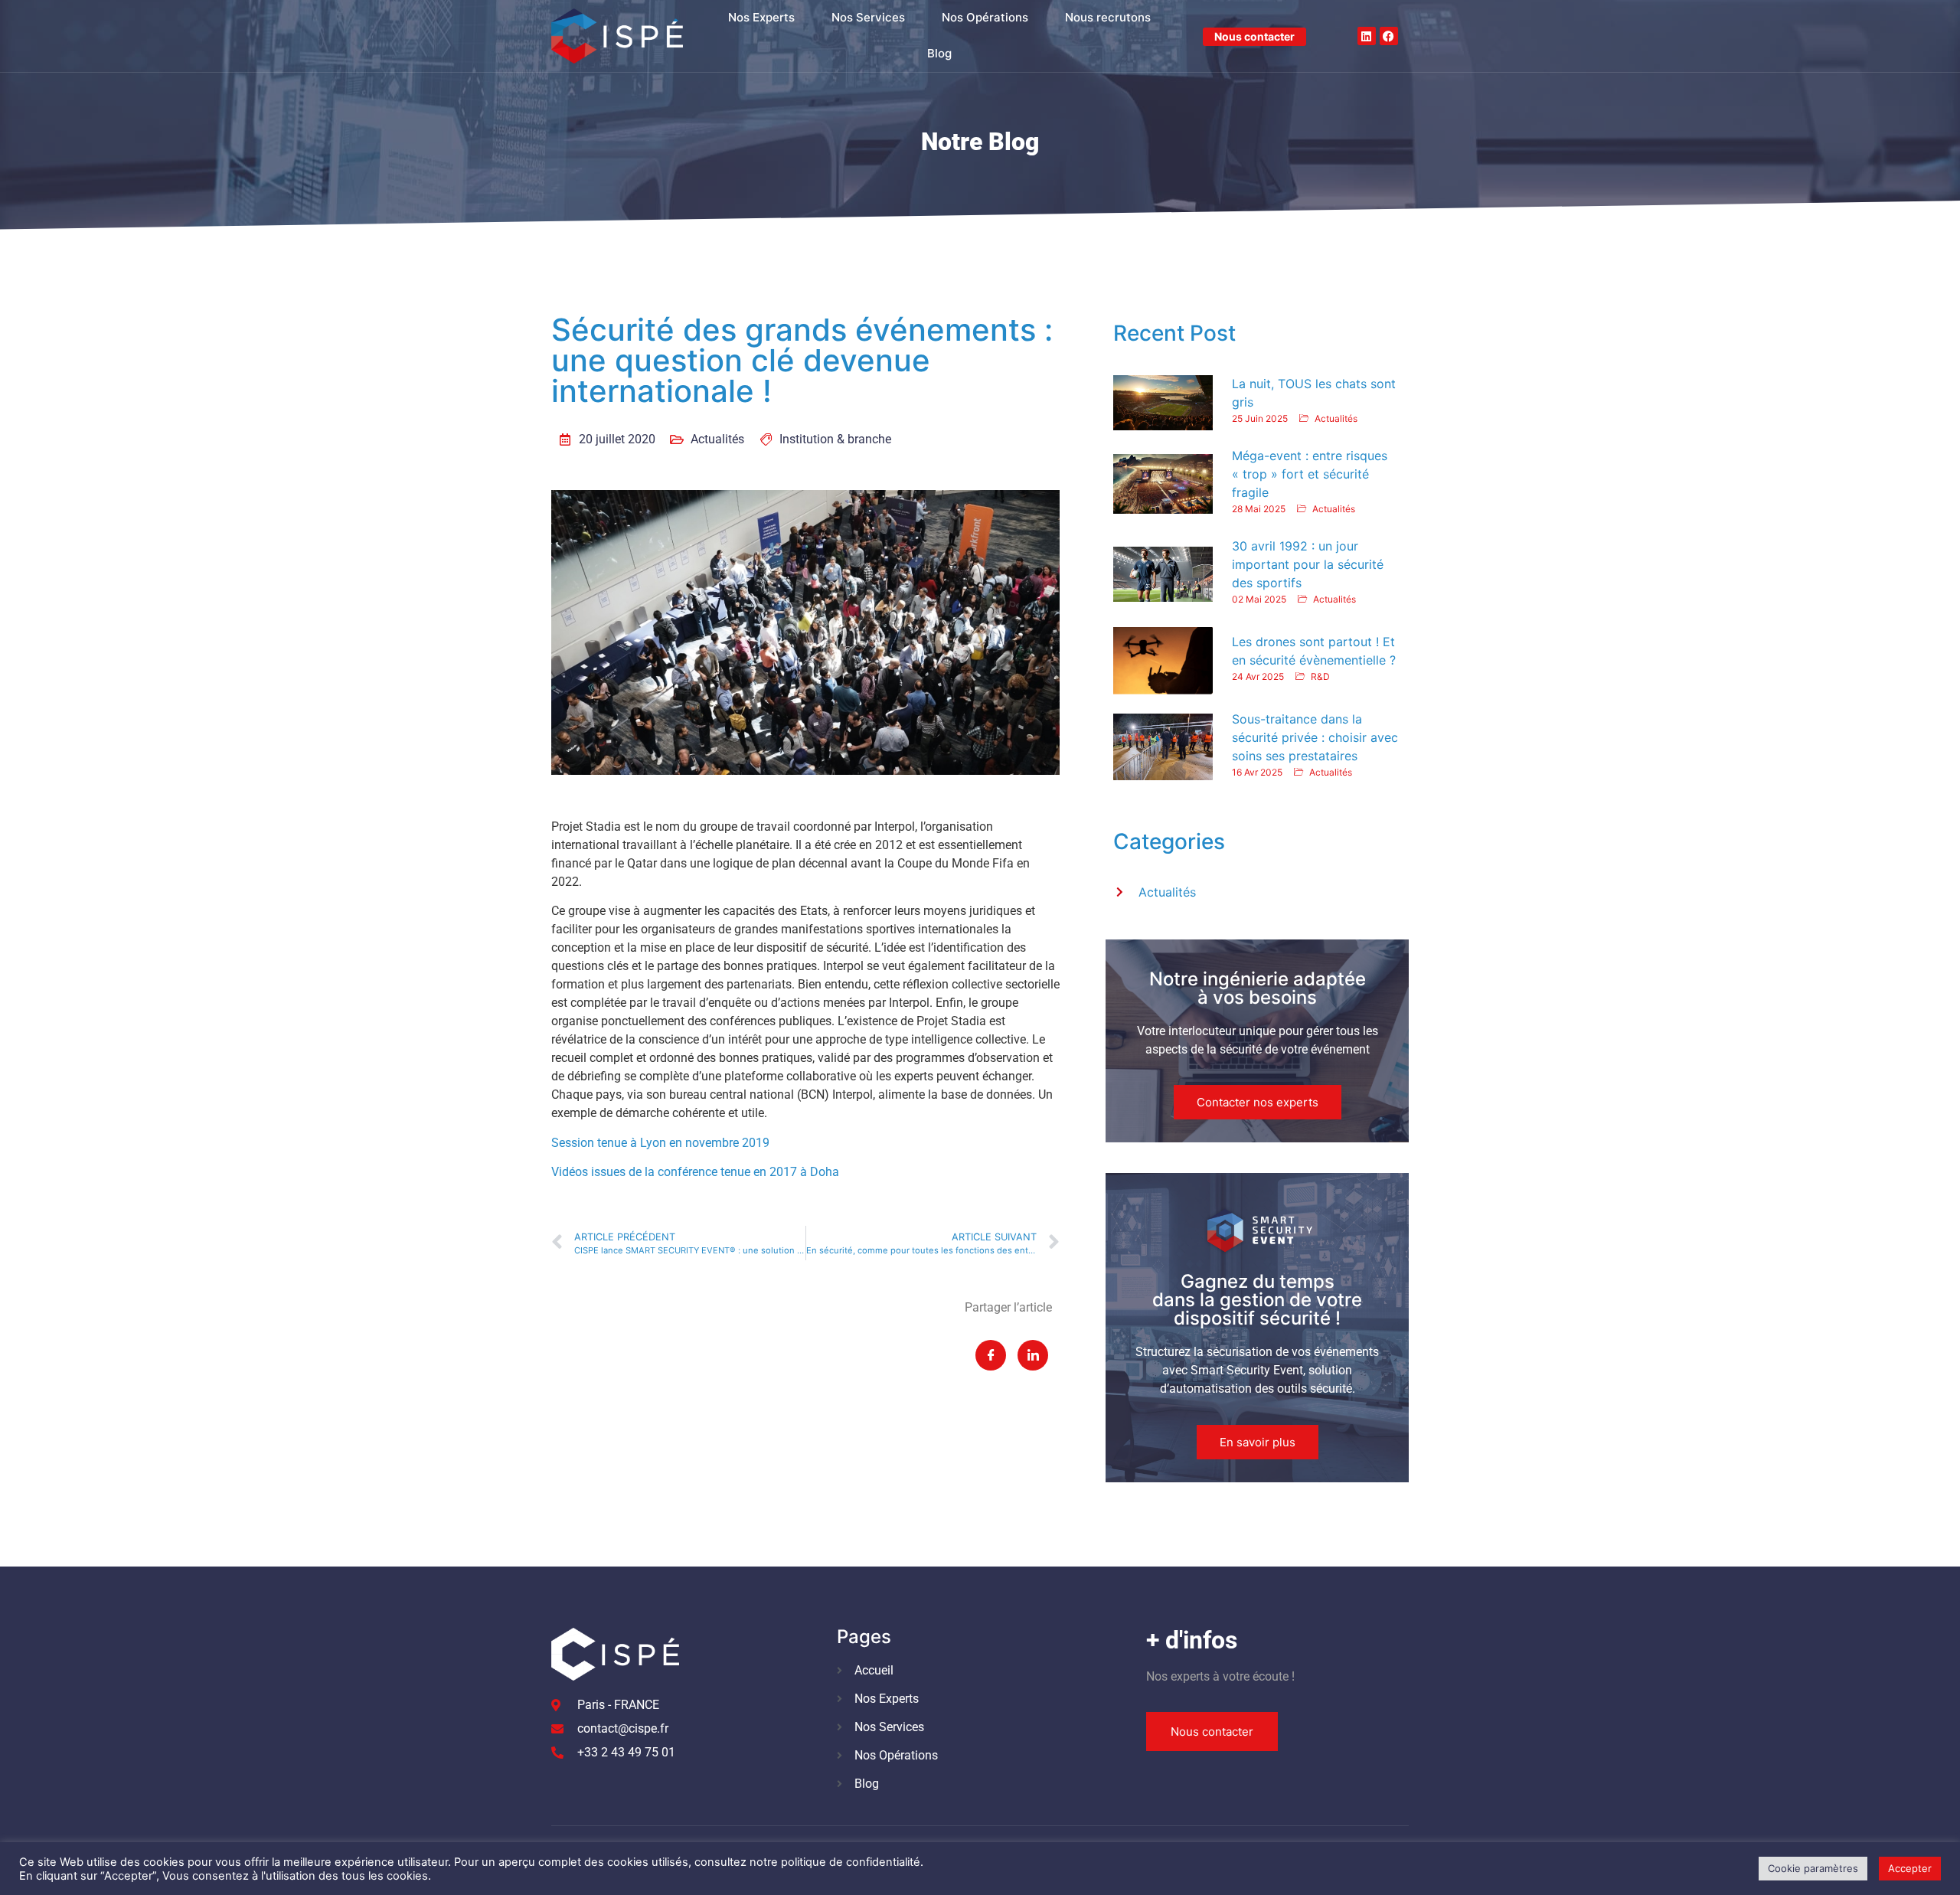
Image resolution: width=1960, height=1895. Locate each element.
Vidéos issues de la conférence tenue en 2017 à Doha (695, 1172)
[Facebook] (1389, 36)
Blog (939, 53)
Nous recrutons (1108, 17)
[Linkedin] (1367, 36)
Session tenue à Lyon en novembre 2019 (660, 1143)
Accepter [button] (1910, 1868)
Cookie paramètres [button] (1813, 1868)
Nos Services (868, 17)
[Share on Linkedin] (1033, 1355)
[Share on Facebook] (991, 1355)
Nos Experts (761, 17)
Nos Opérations (985, 17)
